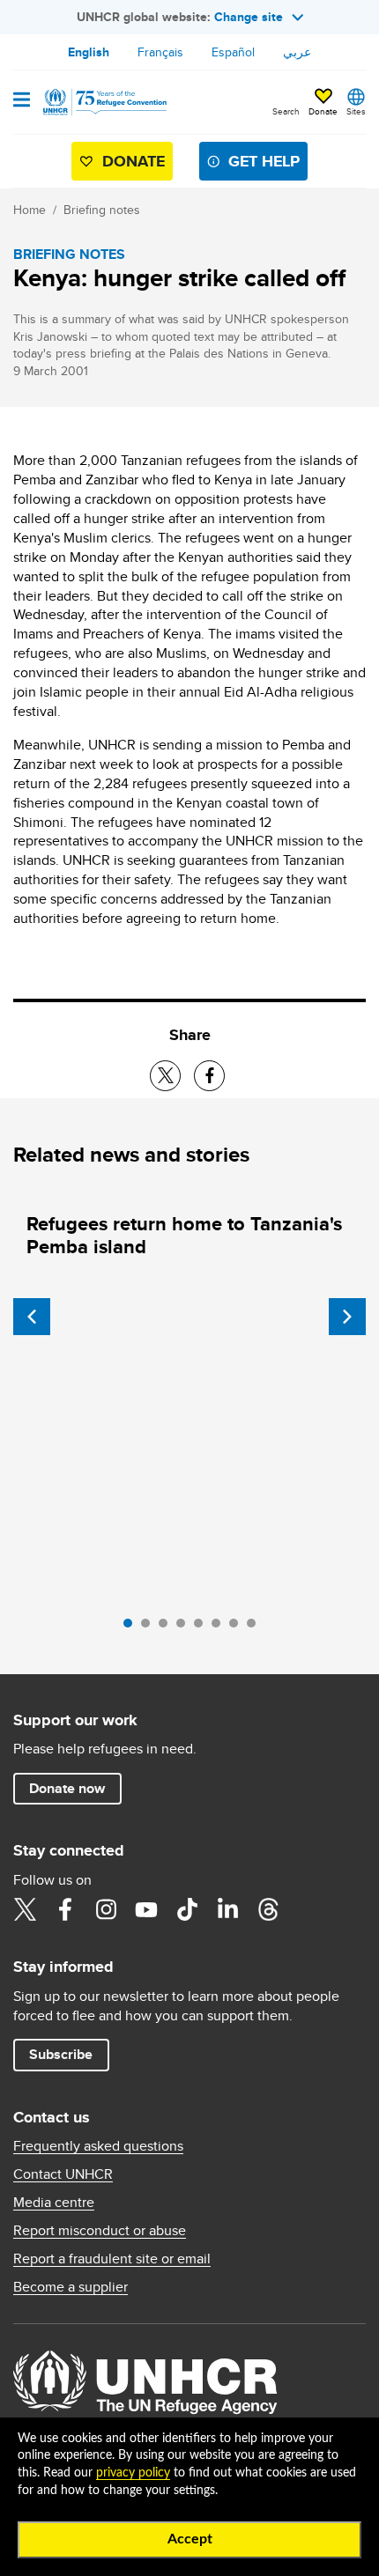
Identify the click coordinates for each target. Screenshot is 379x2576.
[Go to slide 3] (167, 1628)
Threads (268, 1909)
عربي (297, 52)
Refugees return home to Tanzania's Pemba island (184, 1235)
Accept (190, 2539)
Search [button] (286, 111)
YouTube (146, 1909)
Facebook (65, 1909)
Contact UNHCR (63, 2174)
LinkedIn (227, 1909)
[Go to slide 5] (203, 1628)
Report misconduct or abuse (100, 2231)
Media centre (54, 2203)
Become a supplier (71, 2287)
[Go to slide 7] (238, 1628)
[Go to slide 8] (256, 1628)
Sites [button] (356, 111)
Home (30, 210)
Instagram (106, 1909)
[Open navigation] (22, 101)
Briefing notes (102, 210)
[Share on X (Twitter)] (165, 1076)
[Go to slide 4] (185, 1628)
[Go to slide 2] (150, 1628)
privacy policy (133, 2473)
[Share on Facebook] (209, 1076)
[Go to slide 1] (132, 1628)
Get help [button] (264, 161)
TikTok (187, 1909)
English (89, 52)
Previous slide (32, 1317)
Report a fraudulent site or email (112, 2259)
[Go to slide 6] (220, 1628)
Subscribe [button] (61, 2054)
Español (233, 52)
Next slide (347, 1317)
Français (160, 52)
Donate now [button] (67, 1788)
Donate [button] (323, 111)
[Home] (103, 102)
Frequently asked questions (98, 2146)
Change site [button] (249, 17)
